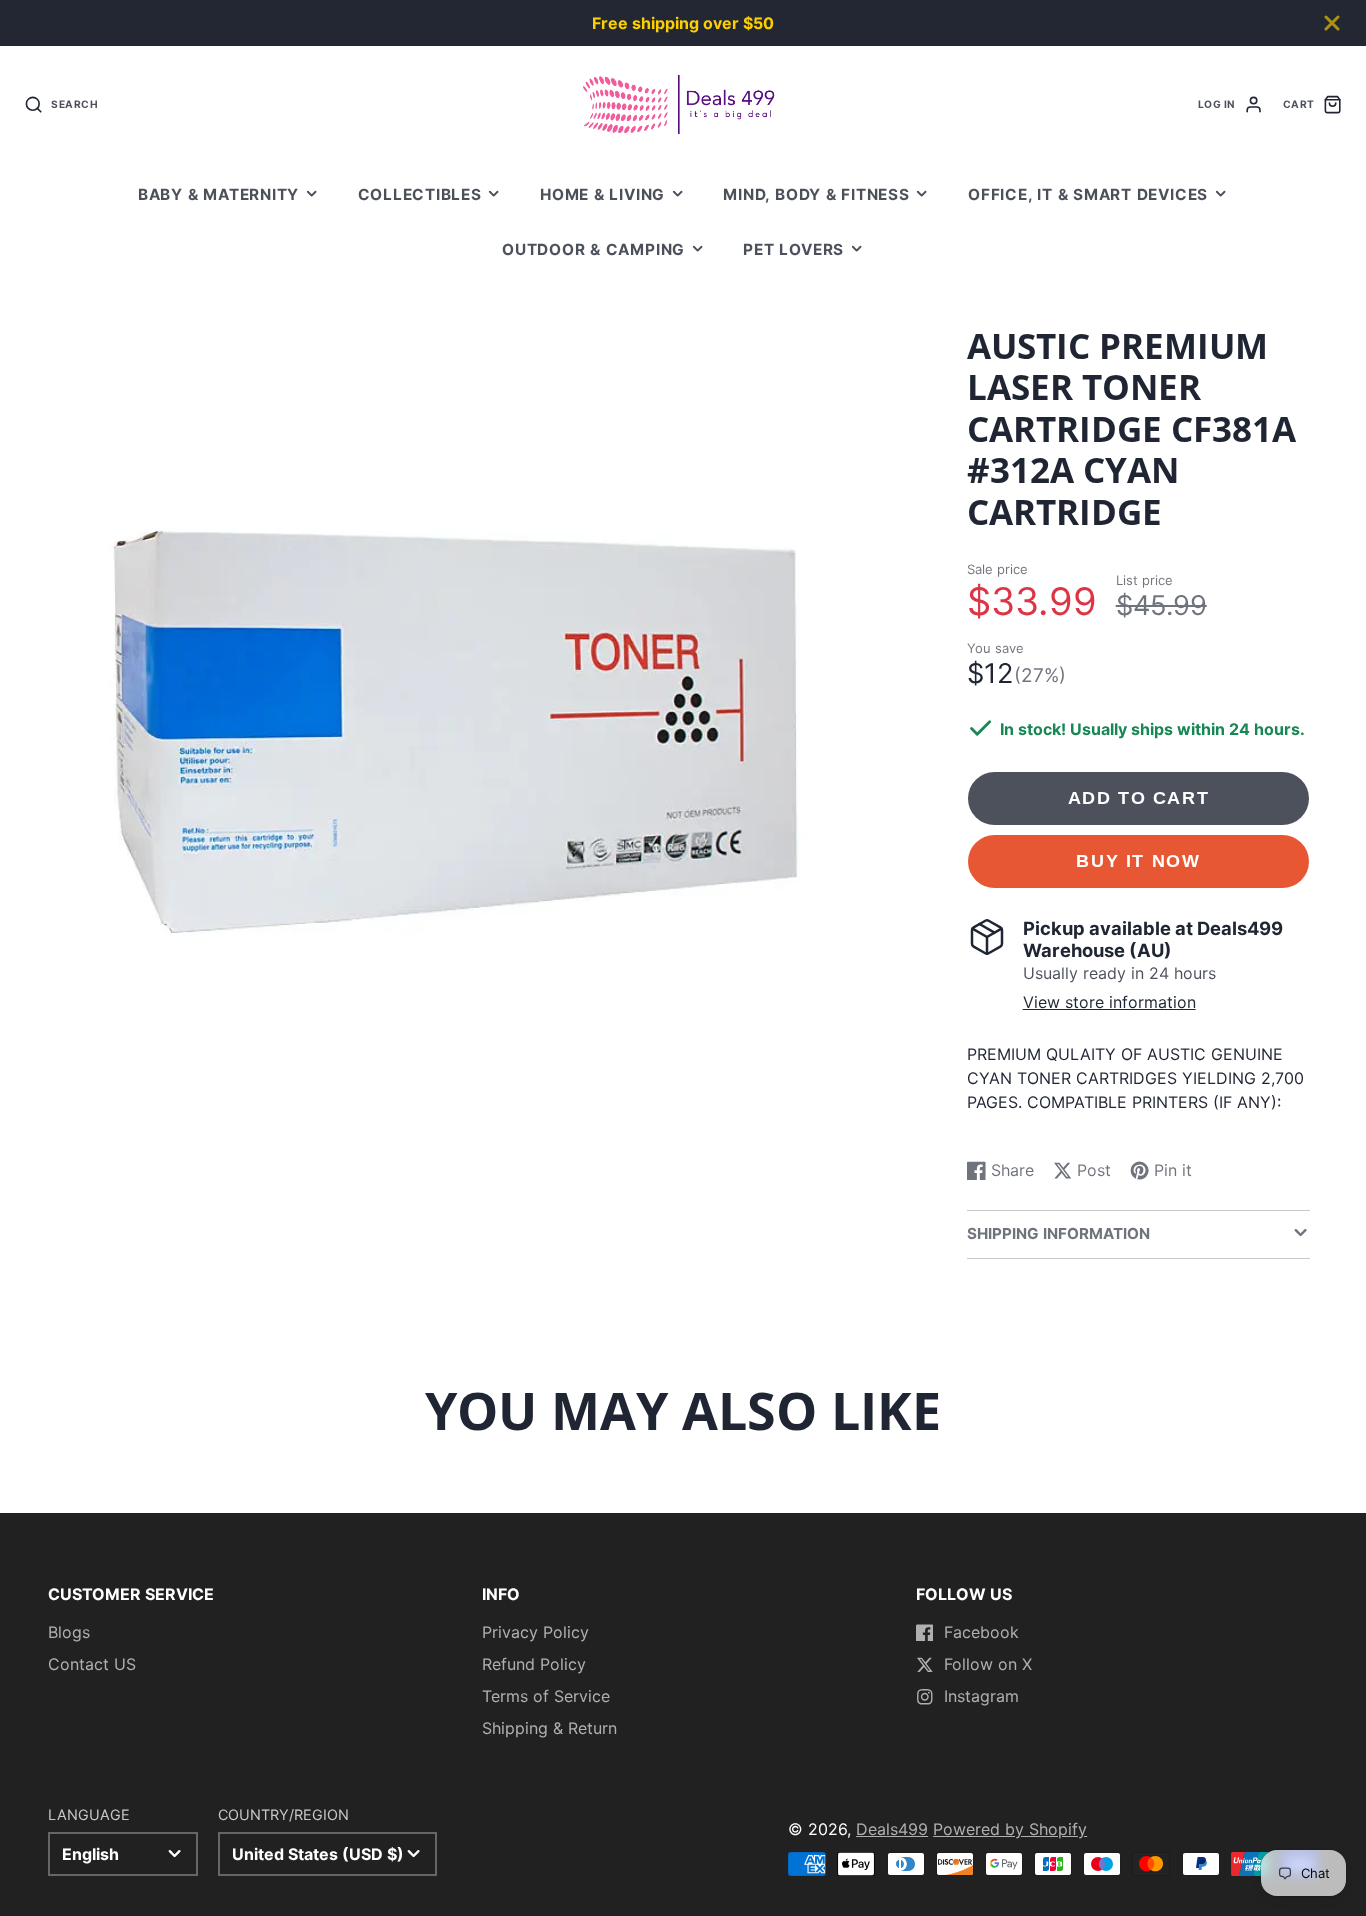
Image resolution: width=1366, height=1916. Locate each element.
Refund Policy (534, 1664)
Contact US (92, 1664)
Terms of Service (546, 1696)
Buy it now (1138, 860)
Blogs (69, 1632)
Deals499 (892, 1829)
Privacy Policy (535, 1632)
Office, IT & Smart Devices (1088, 194)
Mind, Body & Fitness (816, 194)
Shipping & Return (549, 1728)
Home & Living (602, 194)
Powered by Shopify (1010, 1829)
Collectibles (420, 194)
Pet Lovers (793, 249)
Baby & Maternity (218, 194)
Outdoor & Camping (593, 249)
